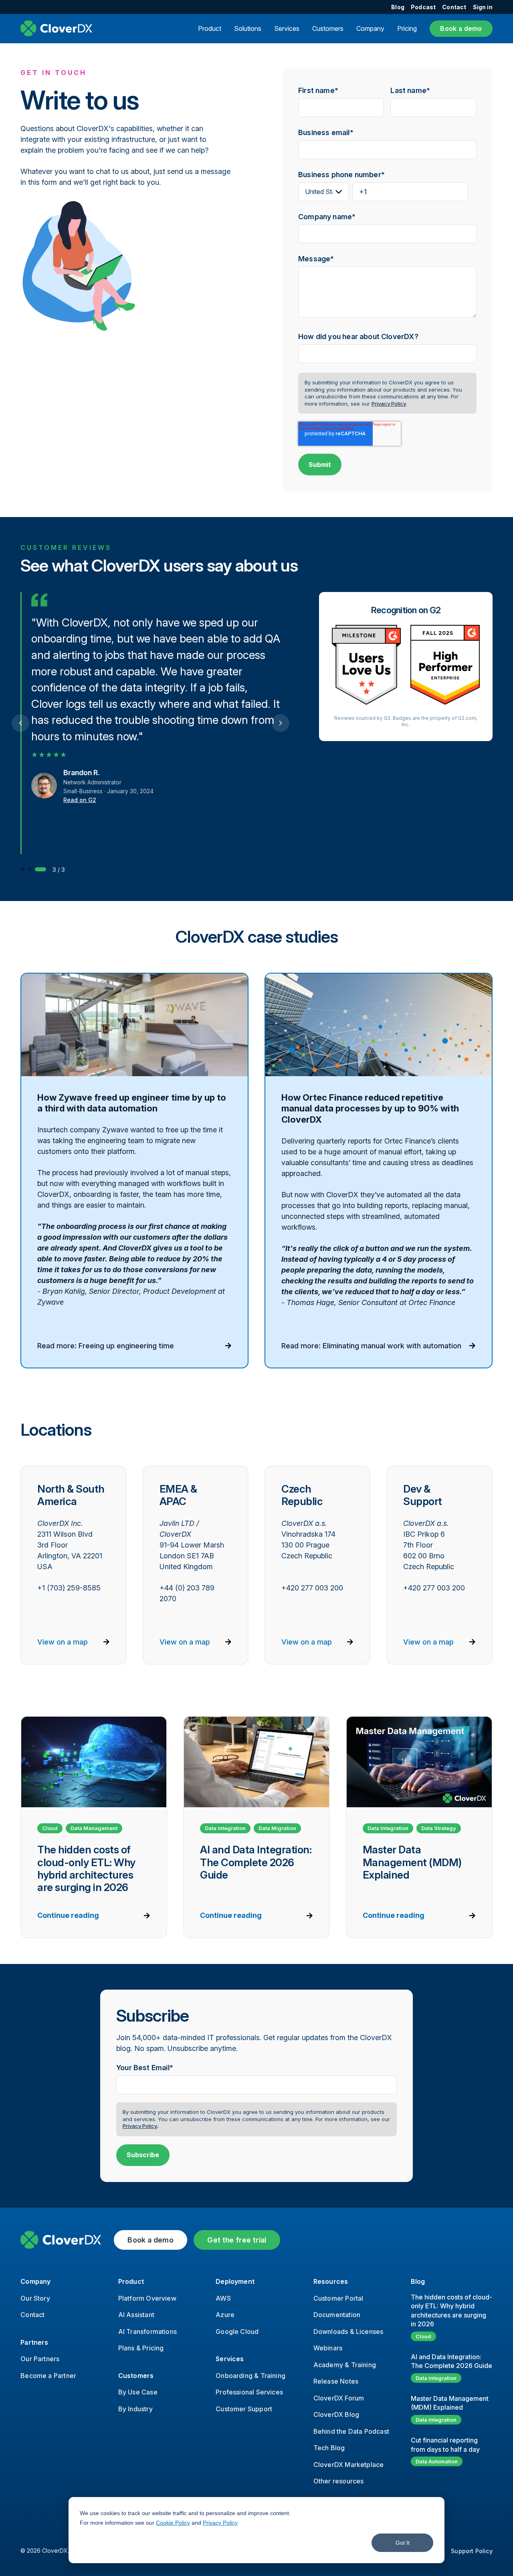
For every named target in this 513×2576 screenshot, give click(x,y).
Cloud (50, 1828)
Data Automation (437, 2461)
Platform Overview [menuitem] (147, 2298)
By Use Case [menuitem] (138, 2392)
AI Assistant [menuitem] (136, 2315)
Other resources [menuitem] (339, 2481)
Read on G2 (80, 800)
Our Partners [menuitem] (40, 2359)
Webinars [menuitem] (328, 2348)
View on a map (63, 1642)
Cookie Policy (173, 2523)
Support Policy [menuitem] (472, 2551)
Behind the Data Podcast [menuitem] (351, 2431)
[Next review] (281, 723)
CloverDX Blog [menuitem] (336, 2414)
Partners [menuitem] (34, 2342)
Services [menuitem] (230, 2359)
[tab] (22, 869)
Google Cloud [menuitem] (237, 2332)
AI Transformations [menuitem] (147, 2332)
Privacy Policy (220, 2523)
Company (370, 28)
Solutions (248, 28)
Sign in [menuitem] (483, 7)
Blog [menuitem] (398, 7)
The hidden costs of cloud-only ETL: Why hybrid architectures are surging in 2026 (451, 2310)
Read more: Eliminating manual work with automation (371, 1346)
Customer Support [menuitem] (244, 2409)
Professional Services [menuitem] (249, 2392)
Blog (418, 2281)
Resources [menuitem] (331, 2281)
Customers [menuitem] (136, 2376)
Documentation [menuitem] (337, 2315)
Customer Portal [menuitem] (338, 2298)
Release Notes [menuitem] (336, 2381)
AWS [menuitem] (223, 2298)
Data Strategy (439, 1828)
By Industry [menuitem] (135, 2409)
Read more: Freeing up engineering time (106, 1346)
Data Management (94, 1828)
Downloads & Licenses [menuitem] (348, 2332)
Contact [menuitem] (454, 7)
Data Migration (277, 1828)
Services (287, 28)
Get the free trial (237, 2240)
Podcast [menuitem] (423, 7)
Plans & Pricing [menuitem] (141, 2348)
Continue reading (68, 1915)
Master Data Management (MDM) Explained (450, 2403)
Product (210, 28)
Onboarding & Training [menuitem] (250, 2376)
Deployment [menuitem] (235, 2281)
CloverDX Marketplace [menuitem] (349, 2465)
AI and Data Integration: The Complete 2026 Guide (451, 2361)
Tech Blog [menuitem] (329, 2448)
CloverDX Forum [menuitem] (339, 2398)
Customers (328, 28)
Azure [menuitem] (225, 2315)
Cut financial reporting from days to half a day (445, 2445)
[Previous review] (20, 723)
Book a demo (461, 28)
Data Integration (225, 1828)
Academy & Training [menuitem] (345, 2365)
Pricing (407, 28)
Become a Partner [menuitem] (48, 2376)
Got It (403, 2543)
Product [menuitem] (131, 2281)
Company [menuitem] (35, 2281)
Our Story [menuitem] (35, 2298)
